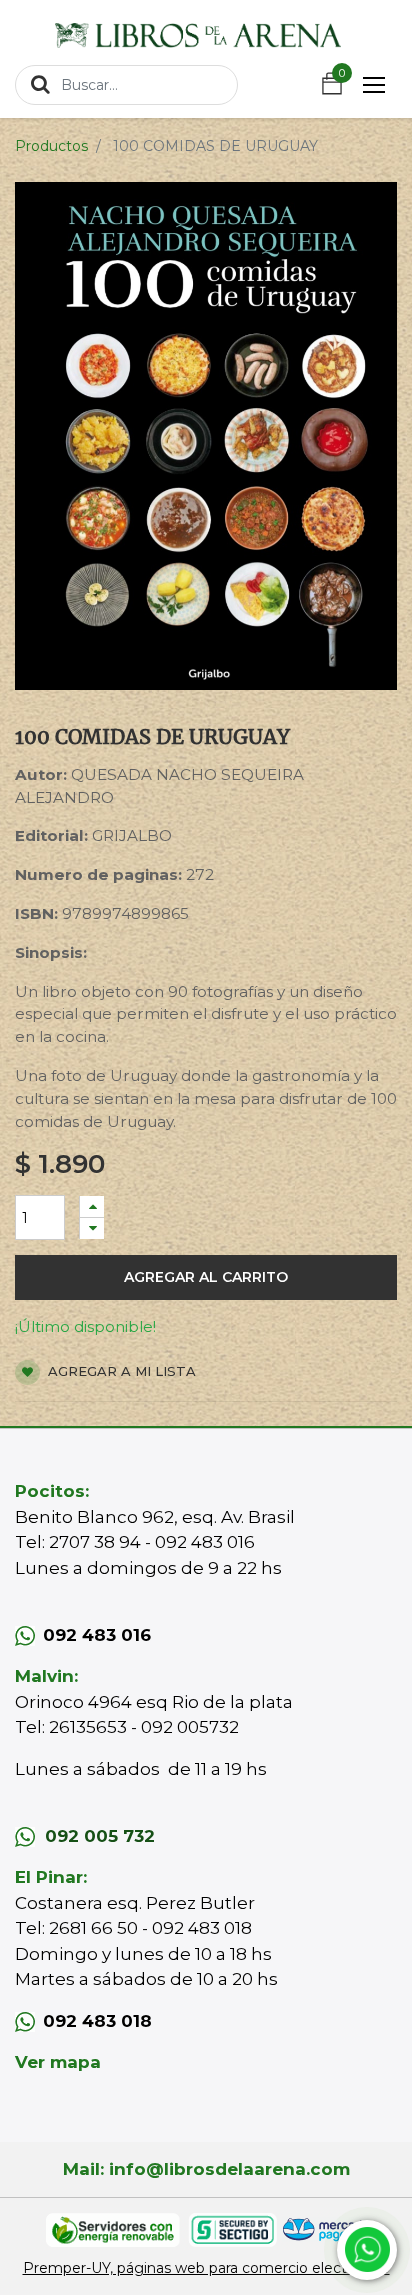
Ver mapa (58, 2062)
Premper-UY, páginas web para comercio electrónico (206, 2268)
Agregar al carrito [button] (206, 1277)
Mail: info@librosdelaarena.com (206, 2169)
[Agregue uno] (92, 1206)
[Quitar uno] (92, 1228)
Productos (51, 146)
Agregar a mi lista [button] (120, 1371)
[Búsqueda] (40, 84)
